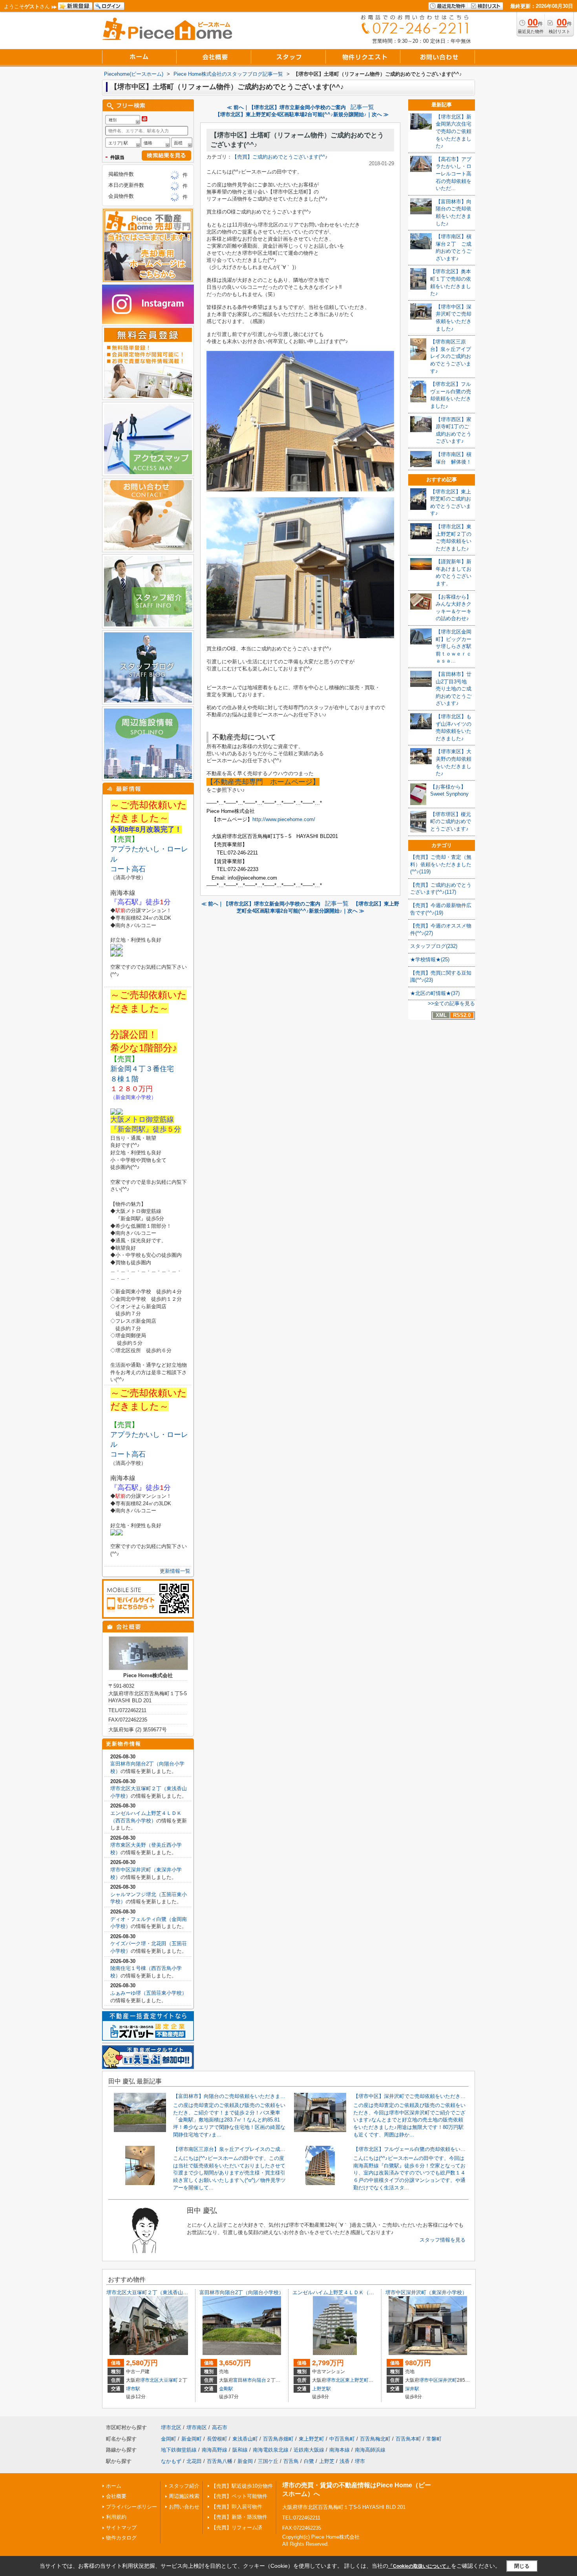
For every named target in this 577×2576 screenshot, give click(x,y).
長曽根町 (217, 2439)
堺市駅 (133, 2389)
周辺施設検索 (184, 2496)
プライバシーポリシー (131, 2507)
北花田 (194, 2461)
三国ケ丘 (268, 2461)
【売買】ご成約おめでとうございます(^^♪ (280, 157)
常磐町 (434, 2439)
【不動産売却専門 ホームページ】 (263, 782)
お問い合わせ (184, 2507)
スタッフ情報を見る (443, 2240)
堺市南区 (197, 2427)
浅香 (345, 2461)
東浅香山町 (245, 2439)
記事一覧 (362, 107)
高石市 (220, 2427)
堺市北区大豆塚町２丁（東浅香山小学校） (155, 2292)
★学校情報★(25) (430, 959)
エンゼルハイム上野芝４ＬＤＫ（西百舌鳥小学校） (351, 2292)
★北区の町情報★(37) (435, 993)
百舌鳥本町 (408, 2439)
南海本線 (340, 2450)
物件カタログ (121, 2538)
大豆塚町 (168, 2380)
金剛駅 (226, 2389)
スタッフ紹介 (184, 2486)
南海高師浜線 (370, 2450)
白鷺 (309, 2461)
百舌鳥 (291, 2461)
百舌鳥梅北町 (375, 2439)
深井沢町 (447, 2380)
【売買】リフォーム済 (237, 2528)
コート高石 (128, 869)
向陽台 (259, 2380)
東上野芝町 (357, 2380)
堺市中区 (429, 2380)
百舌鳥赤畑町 (278, 2439)
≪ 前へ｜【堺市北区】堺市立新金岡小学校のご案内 (286, 107)
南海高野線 (215, 2450)
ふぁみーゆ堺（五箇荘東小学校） (149, 1993)
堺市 (360, 2461)
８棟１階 (128, 1079)
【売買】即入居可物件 (237, 2507)
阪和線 (240, 2450)
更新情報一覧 (175, 1571)
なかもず (171, 2461)
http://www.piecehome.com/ (284, 819)
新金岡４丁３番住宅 (142, 1069)
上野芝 (327, 2461)
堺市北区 (150, 2380)
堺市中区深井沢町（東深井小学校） (426, 2292)
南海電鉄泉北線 (271, 2450)
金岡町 (169, 2439)
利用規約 (116, 2517)
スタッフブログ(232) (434, 946)
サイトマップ (121, 2528)
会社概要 (116, 2496)
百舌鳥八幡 (220, 2461)
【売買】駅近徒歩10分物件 (242, 2486)
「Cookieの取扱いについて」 (420, 2566)
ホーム (114, 2486)
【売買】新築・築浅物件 (239, 2517)
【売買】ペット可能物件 (239, 2496)
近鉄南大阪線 (309, 2450)
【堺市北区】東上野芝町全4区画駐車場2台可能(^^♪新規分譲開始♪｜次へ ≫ (302, 114)
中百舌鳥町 (342, 2439)
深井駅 (412, 2389)
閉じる (522, 2566)
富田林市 (243, 2380)
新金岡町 (192, 2439)
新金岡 (245, 2461)
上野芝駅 (321, 2389)
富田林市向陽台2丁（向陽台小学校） (242, 2292)
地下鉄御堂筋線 (179, 2450)
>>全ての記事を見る (451, 1003)
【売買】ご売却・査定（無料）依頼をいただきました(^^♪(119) (441, 864)
